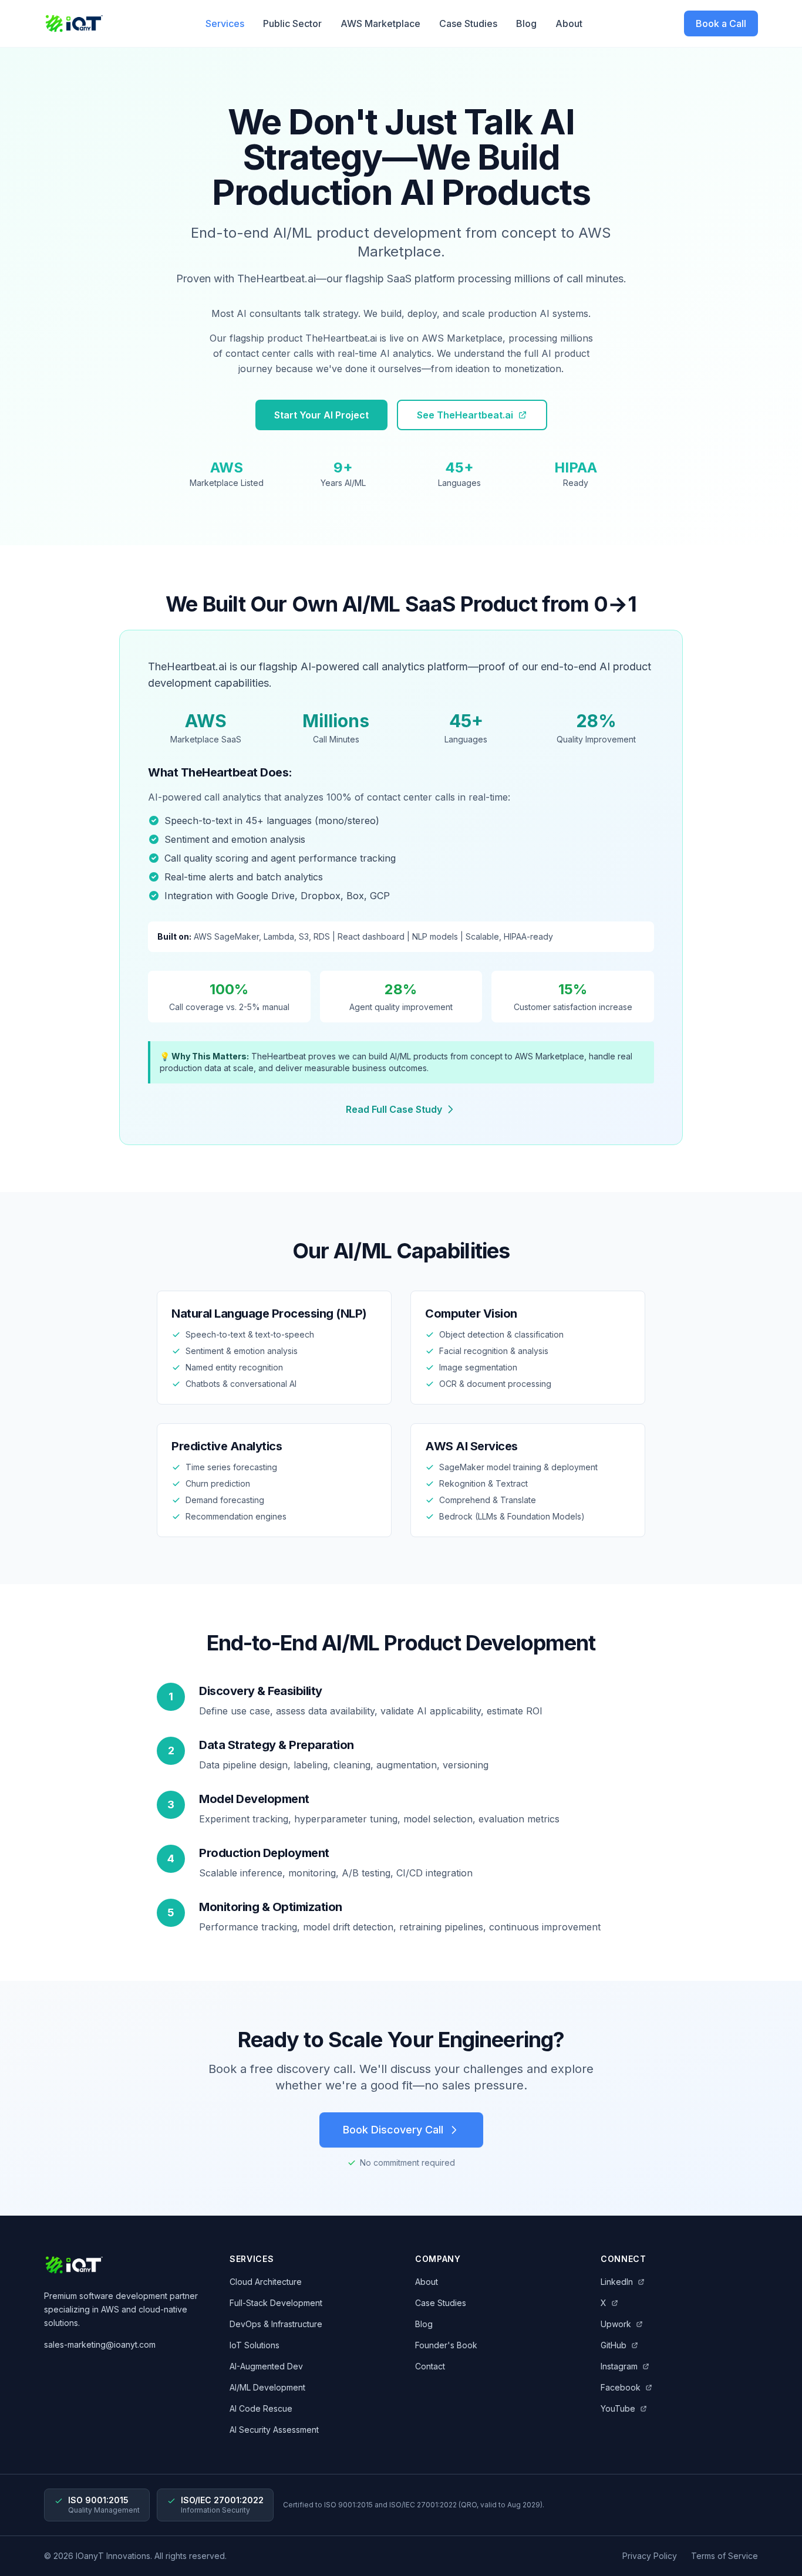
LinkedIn (617, 2282)
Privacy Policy (650, 2556)
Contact (430, 2366)
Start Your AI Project (321, 415)
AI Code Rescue (261, 2408)
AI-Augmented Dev (266, 2366)
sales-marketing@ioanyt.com (100, 2344)
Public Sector (292, 23)
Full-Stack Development (276, 2303)
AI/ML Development (267, 2387)
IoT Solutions (255, 2345)
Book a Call (721, 23)
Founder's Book (446, 2345)
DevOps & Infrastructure (276, 2324)
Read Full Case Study (394, 1109)
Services (225, 23)
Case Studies (468, 23)
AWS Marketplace (380, 23)
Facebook (621, 2387)
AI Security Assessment (274, 2430)
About (569, 23)
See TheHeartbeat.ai (465, 415)
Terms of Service (725, 2556)
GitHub (614, 2345)
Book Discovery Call (393, 2130)
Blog (526, 23)
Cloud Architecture (266, 2282)
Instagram (619, 2366)
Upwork (616, 2324)
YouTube (618, 2408)
